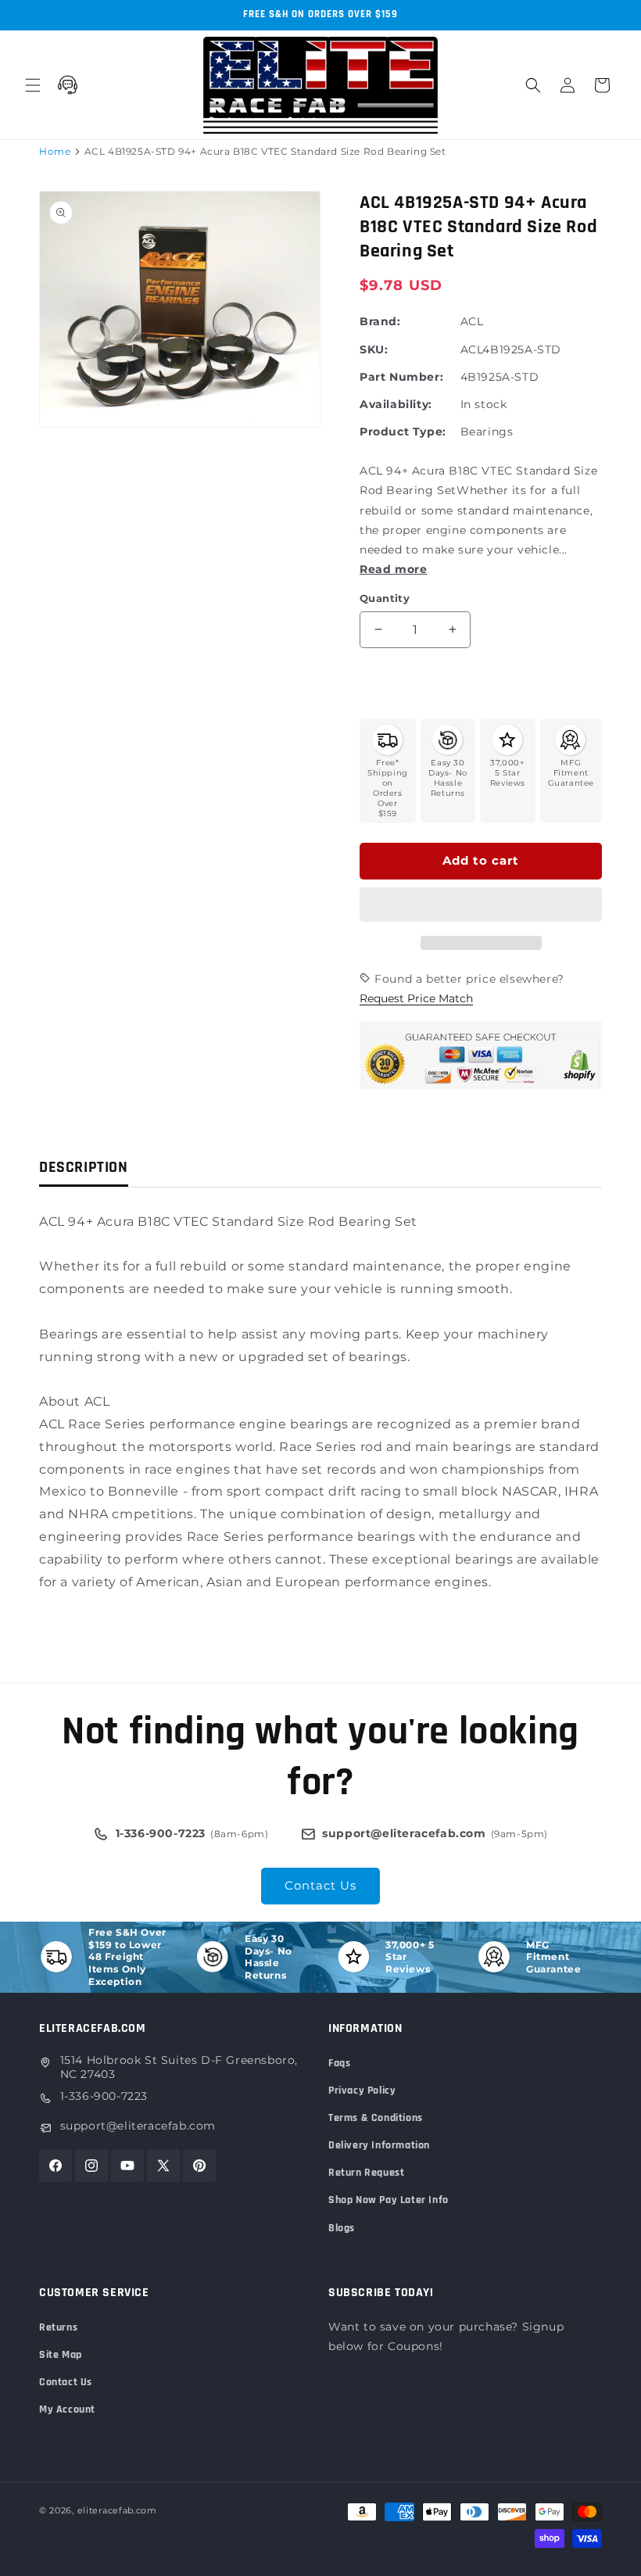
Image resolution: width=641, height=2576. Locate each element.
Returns (58, 2327)
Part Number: (401, 377)
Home (55, 151)
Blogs (342, 2228)
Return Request (366, 2173)
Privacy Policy (362, 2091)
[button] (481, 905)
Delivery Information (379, 2145)
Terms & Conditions (376, 2118)
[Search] (533, 85)
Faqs (339, 2063)
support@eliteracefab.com (138, 2126)
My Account (67, 2409)
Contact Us (320, 1885)
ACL (472, 321)
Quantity (385, 598)
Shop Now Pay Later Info (389, 2200)
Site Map (61, 2355)
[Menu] (33, 85)
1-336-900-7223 (104, 2096)
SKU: (374, 349)
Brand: (380, 321)
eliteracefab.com (117, 2510)
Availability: (396, 404)
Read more (393, 569)
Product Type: (403, 432)
